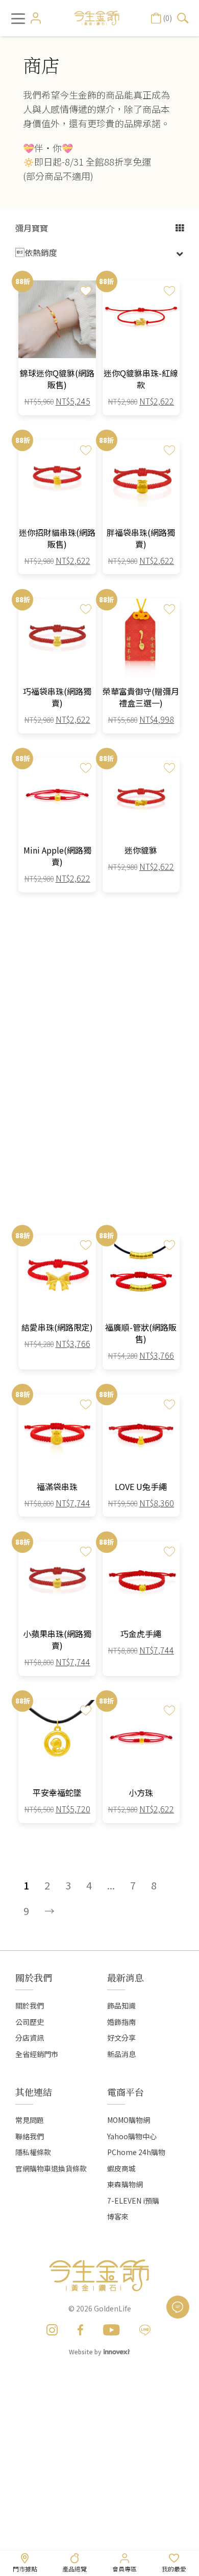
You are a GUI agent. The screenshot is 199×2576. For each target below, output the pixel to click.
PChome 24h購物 (136, 2152)
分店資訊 (30, 2038)
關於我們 (30, 2005)
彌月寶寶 (32, 228)
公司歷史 (30, 2022)
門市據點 (25, 2569)
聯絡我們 (30, 2136)
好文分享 (121, 2038)
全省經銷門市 (37, 2054)
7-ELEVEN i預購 (133, 2201)
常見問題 (30, 2120)
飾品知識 (121, 2005)
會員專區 (125, 2569)
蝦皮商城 (121, 2168)
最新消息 (126, 1977)
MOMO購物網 (129, 2120)
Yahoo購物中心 (132, 2136)
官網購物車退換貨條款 (51, 2168)
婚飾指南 (121, 2022)
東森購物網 (125, 2184)
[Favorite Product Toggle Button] (86, 291)
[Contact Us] (178, 2307)
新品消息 (121, 2054)
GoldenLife (113, 2308)
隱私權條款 (33, 2152)
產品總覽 (74, 2569)
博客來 (118, 2216)
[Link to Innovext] (117, 2351)
